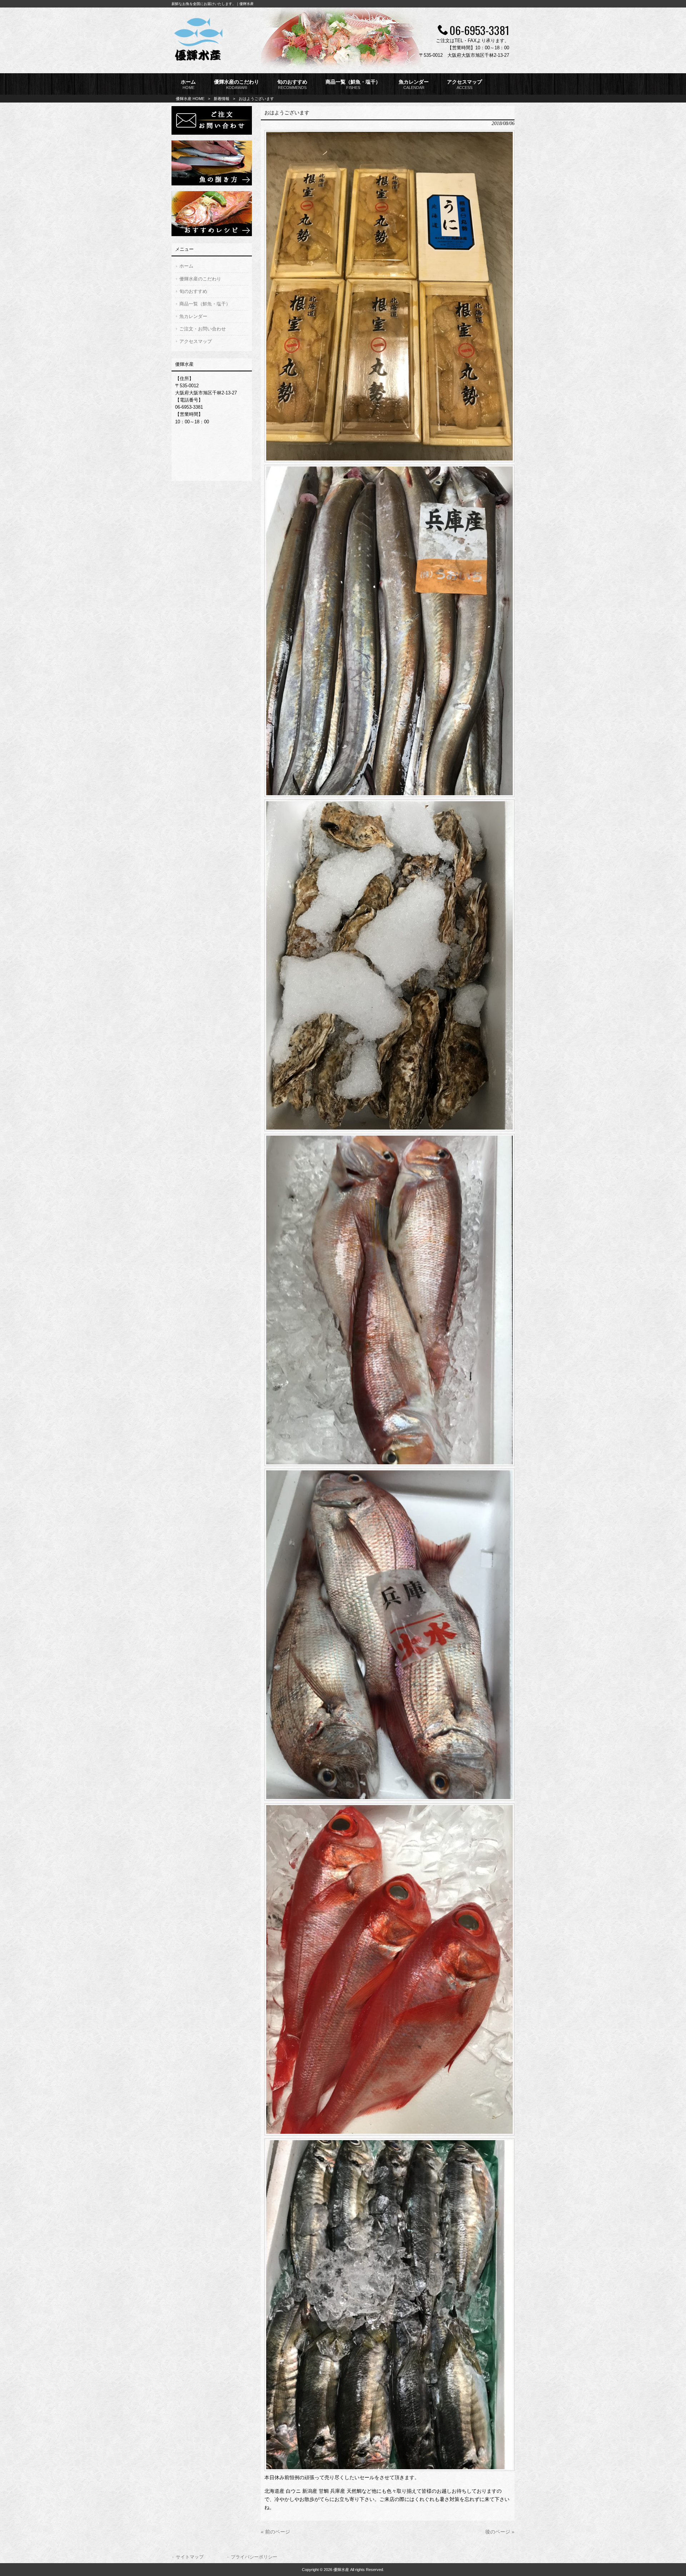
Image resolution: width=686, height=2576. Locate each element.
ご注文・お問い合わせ (203, 329)
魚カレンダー (193, 316)
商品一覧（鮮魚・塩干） (205, 304)
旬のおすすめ (193, 291)
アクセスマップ (196, 341)
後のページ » (500, 2532)
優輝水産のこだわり (200, 279)
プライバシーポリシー (254, 2557)
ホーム (186, 266)
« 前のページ (275, 2532)
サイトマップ (190, 2557)
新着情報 (222, 99)
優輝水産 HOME (190, 99)
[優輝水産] (198, 62)
